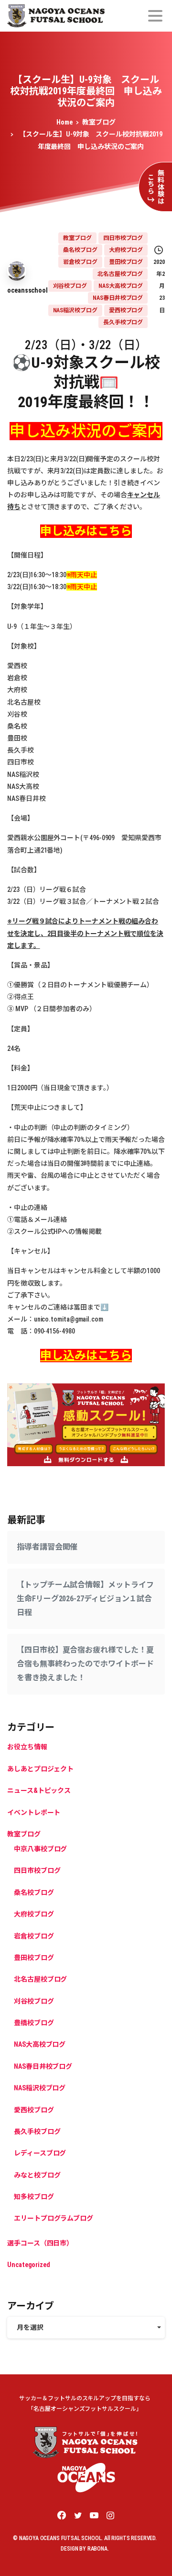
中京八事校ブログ (40, 1849)
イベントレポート (34, 1812)
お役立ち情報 (27, 1747)
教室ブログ (99, 122)
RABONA (97, 2549)
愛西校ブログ (34, 2110)
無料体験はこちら (156, 187)
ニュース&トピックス (39, 1790)
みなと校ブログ (37, 2175)
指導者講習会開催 (47, 1547)
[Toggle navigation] (155, 16)
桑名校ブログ (34, 1892)
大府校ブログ (34, 1914)
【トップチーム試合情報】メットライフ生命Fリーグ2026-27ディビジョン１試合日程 (85, 1599)
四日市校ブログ (37, 1870)
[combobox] (86, 2328)
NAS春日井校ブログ (43, 2066)
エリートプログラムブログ (54, 2218)
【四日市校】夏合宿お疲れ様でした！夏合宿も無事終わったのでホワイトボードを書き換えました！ (85, 1664)
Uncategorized (29, 2265)
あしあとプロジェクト (40, 1769)
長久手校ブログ (37, 2131)
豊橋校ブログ (34, 2023)
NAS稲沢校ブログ (40, 2088)
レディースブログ (40, 2153)
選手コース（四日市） (40, 2243)
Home (64, 122)
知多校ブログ (34, 2197)
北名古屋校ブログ (40, 1979)
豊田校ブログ (34, 1958)
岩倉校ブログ (34, 1936)
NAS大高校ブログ (40, 2044)
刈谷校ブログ (34, 2001)
